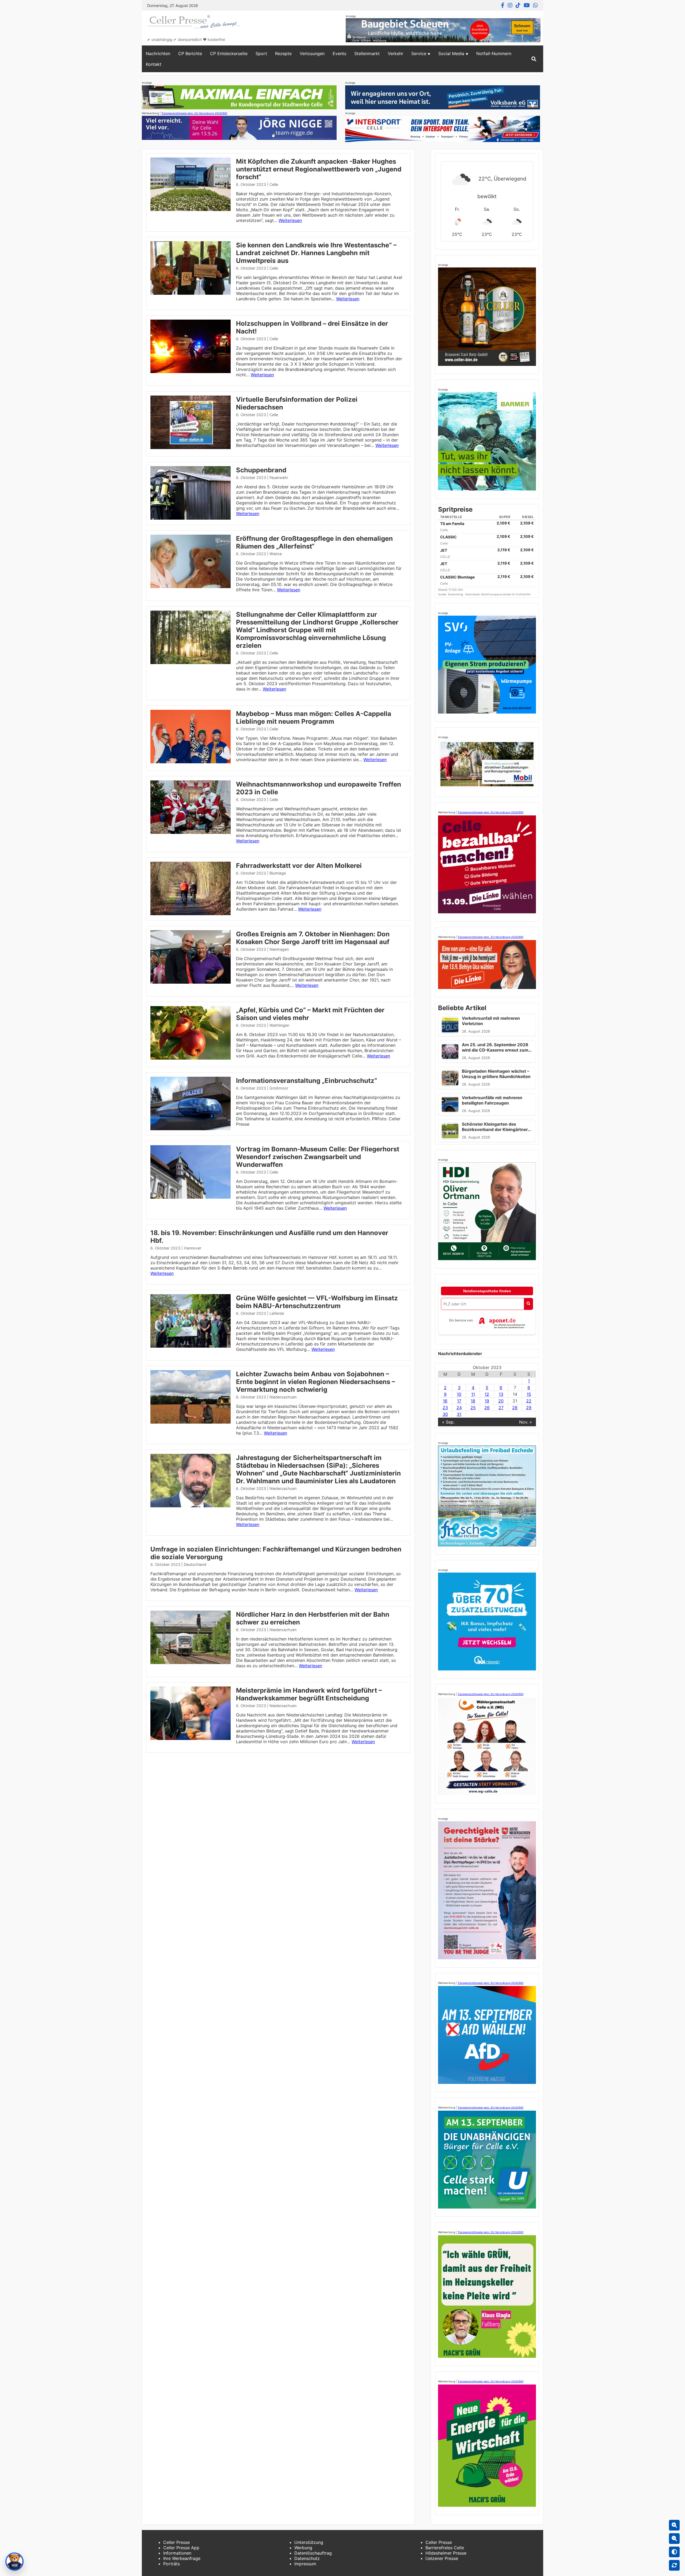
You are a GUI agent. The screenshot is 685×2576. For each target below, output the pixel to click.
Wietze (276, 554)
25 (473, 1408)
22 (529, 1401)
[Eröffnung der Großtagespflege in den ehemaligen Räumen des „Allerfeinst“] (191, 586)
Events (339, 53)
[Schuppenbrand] (191, 518)
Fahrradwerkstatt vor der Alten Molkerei (299, 866)
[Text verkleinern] (674, 2539)
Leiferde (277, 1313)
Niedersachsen (283, 1397)
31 (459, 1414)
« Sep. (448, 1422)
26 (487, 1408)
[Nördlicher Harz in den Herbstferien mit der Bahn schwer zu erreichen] (191, 1662)
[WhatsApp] (535, 5)
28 (515, 1408)
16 (445, 1401)
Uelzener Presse (442, 2558)
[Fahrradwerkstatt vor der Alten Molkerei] (191, 914)
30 (445, 1414)
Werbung (303, 2548)
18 (473, 1401)
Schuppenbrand (261, 470)
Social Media (451, 53)
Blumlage (278, 873)
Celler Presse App (181, 2548)
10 (459, 1394)
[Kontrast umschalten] (674, 2552)
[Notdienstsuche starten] (528, 1304)
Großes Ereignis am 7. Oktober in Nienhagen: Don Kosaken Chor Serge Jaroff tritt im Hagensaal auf (313, 938)
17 (459, 1401)
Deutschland (195, 1564)
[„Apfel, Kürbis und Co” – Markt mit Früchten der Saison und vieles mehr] (191, 1058)
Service (419, 53)
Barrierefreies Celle (445, 2548)
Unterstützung (309, 2542)
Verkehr (395, 53)
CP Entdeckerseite (229, 53)
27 (501, 1408)
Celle (274, 184)
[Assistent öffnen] (14, 2562)
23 (445, 1408)
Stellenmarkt (367, 53)
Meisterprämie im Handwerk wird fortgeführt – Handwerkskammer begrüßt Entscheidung (309, 1694)
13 (501, 1394)
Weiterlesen (290, 220)
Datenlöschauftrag (313, 2553)
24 (459, 1408)
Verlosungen (312, 53)
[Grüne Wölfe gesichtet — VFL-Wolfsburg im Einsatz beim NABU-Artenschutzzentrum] (191, 1346)
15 (529, 1394)
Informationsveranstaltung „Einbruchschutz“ (307, 1081)
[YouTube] (527, 5)
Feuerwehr (279, 478)
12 (487, 1394)
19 (487, 1401)
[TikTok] (518, 5)
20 (501, 1401)
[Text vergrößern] (674, 2525)
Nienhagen (279, 949)
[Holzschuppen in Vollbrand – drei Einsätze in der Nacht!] (191, 371)
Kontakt (154, 64)
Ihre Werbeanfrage (182, 2558)
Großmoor (279, 1088)
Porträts (172, 2564)
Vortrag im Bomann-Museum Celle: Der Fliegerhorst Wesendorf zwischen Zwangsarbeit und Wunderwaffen (318, 1157)
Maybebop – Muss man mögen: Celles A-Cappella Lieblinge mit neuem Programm (314, 718)
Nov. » (526, 1422)
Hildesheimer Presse (446, 2553)
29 (529, 1408)
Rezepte (283, 53)
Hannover (193, 1248)
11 (473, 1394)
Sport (261, 53)
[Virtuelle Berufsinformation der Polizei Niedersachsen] (191, 447)
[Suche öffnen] (534, 59)
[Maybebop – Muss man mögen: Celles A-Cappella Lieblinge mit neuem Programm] (191, 762)
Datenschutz (307, 2558)
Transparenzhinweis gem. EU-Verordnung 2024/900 (194, 113)
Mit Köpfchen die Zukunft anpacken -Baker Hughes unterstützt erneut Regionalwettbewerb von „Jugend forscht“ (319, 169)
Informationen (177, 2553)
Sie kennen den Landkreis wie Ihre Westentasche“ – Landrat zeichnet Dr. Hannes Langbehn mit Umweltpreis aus (316, 253)
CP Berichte (190, 53)
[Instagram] (510, 5)
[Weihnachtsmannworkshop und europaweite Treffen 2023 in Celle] (191, 832)
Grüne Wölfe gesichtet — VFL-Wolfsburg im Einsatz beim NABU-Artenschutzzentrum (317, 1302)
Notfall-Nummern (494, 53)
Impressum (305, 2564)
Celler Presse (176, 2542)
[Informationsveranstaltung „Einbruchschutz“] (191, 1129)
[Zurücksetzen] (674, 2565)
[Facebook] (503, 5)
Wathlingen (279, 1025)
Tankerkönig (456, 594)
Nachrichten (158, 53)
